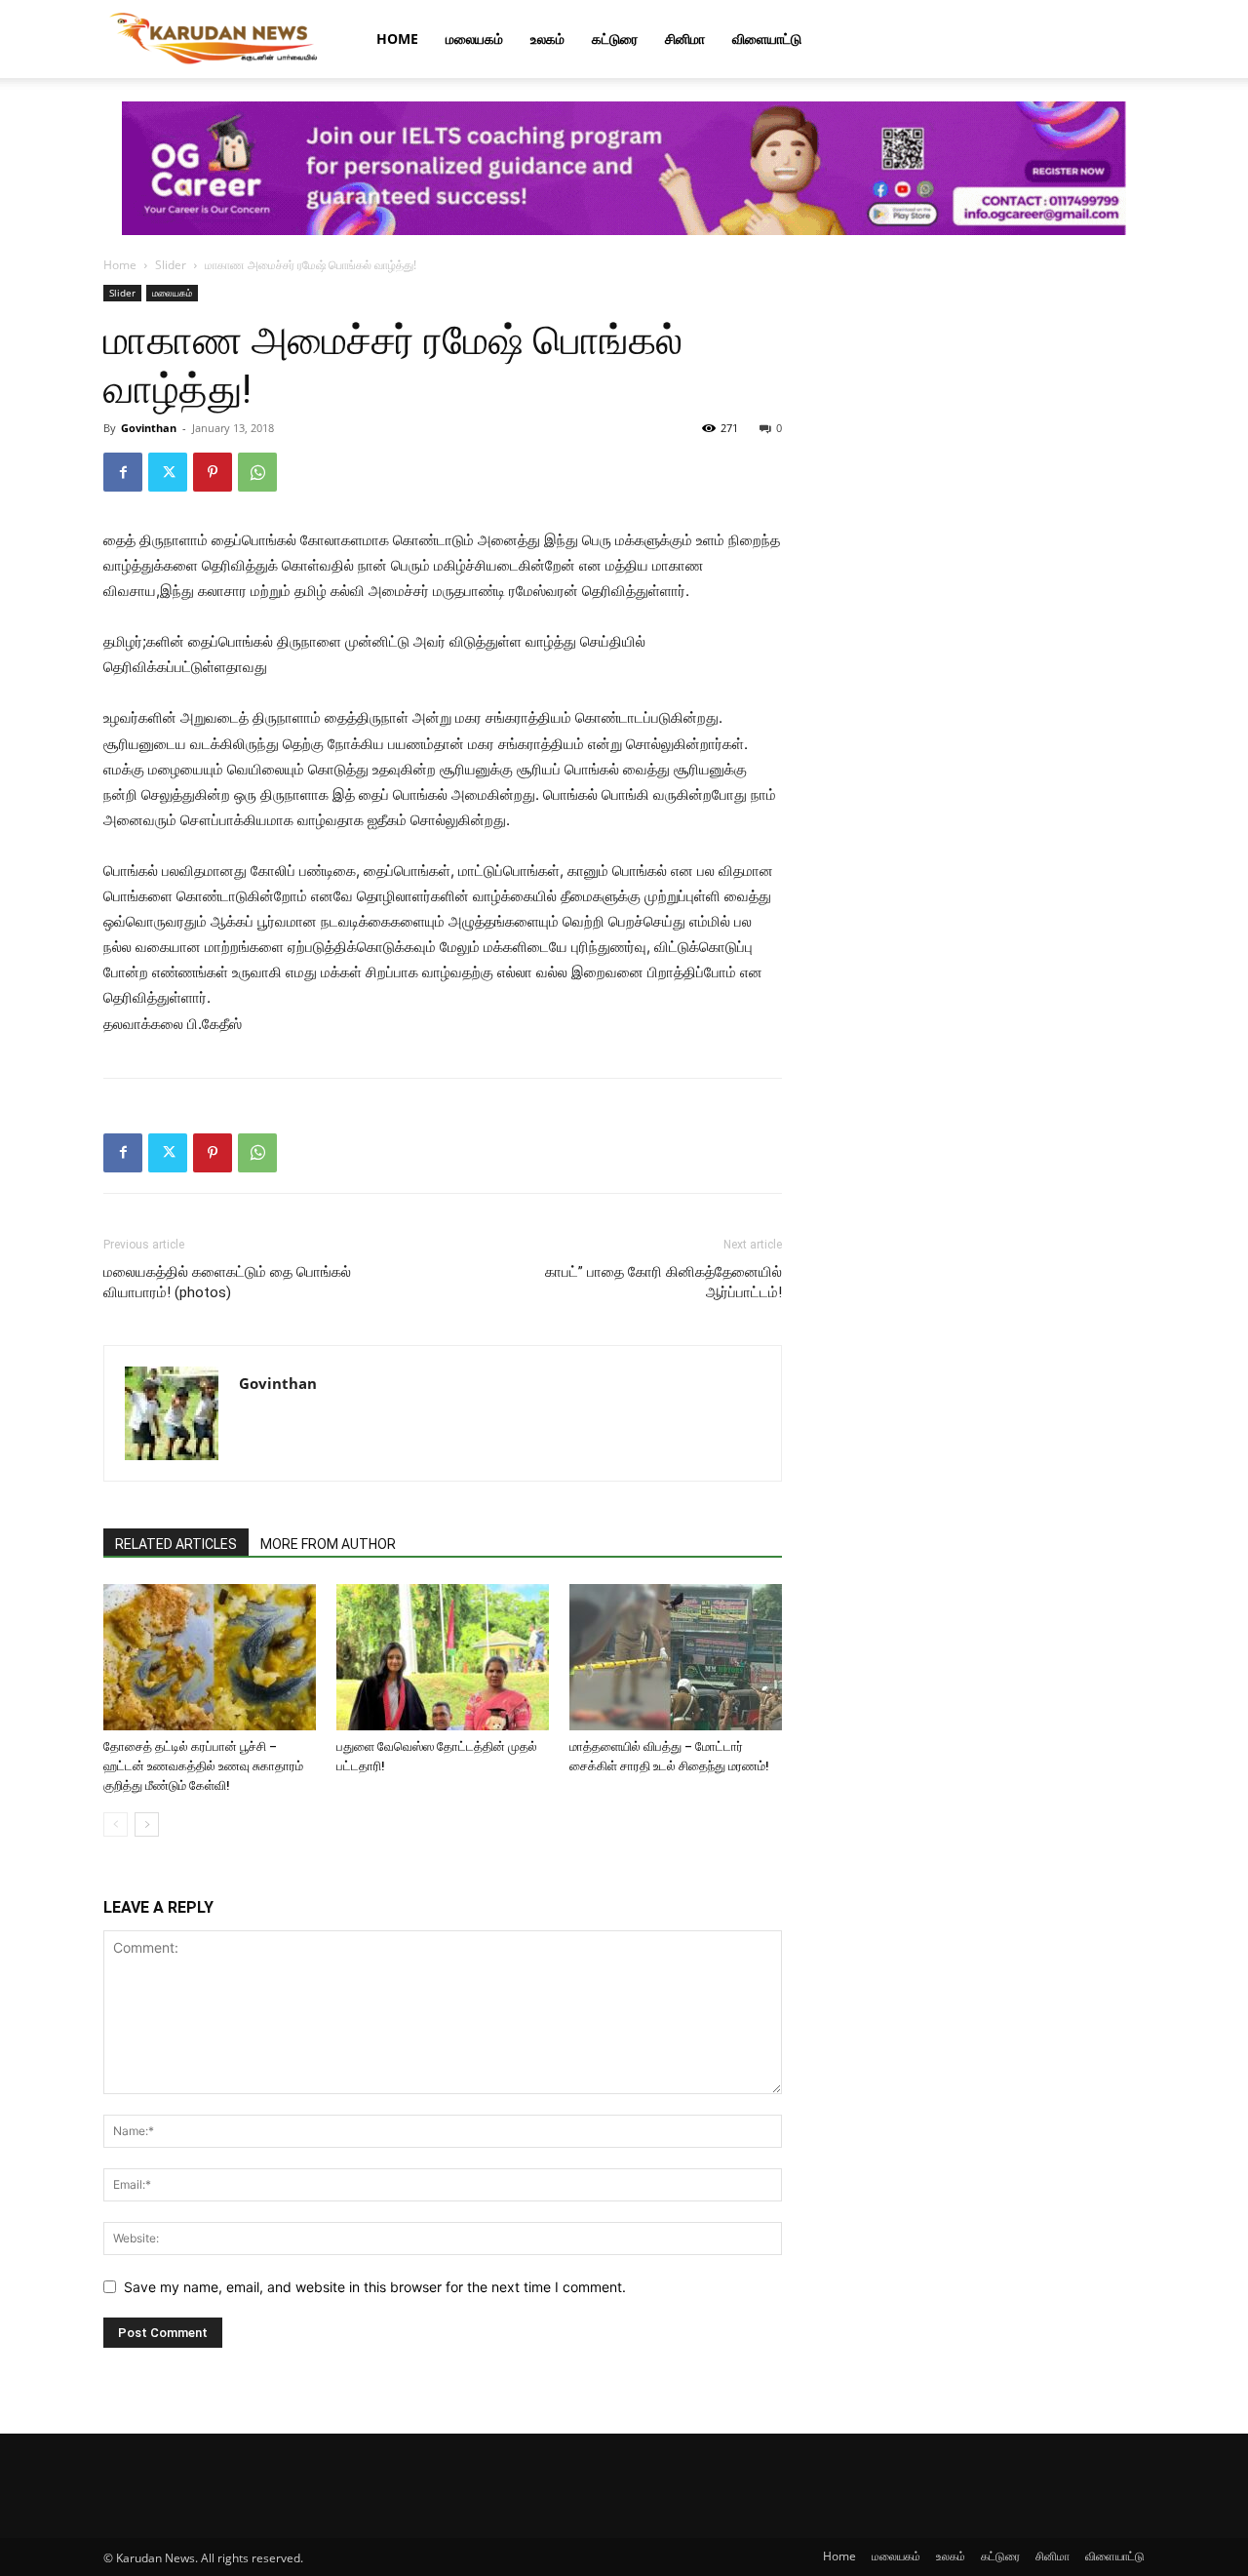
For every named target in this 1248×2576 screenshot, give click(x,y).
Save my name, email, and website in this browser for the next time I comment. (375, 2287)
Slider (171, 265)
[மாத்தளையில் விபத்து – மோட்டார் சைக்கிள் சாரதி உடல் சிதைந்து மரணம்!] (676, 1657)
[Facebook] (123, 472)
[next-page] (147, 1824)
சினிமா (685, 39)
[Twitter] (168, 472)
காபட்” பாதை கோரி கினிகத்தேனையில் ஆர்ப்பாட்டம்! (663, 1282)
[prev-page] (116, 1824)
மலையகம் (474, 39)
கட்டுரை (615, 39)
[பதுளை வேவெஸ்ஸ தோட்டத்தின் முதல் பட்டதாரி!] (443, 1657)
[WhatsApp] (257, 472)
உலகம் (547, 39)
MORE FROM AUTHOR (328, 1544)
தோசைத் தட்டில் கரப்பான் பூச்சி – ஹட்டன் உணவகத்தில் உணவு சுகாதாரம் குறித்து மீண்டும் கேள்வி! (203, 1766)
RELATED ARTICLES (176, 1544)
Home (397, 39)
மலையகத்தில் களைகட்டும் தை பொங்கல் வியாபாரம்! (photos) (227, 1282)
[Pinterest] (213, 472)
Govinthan (149, 428)
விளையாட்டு (767, 39)
